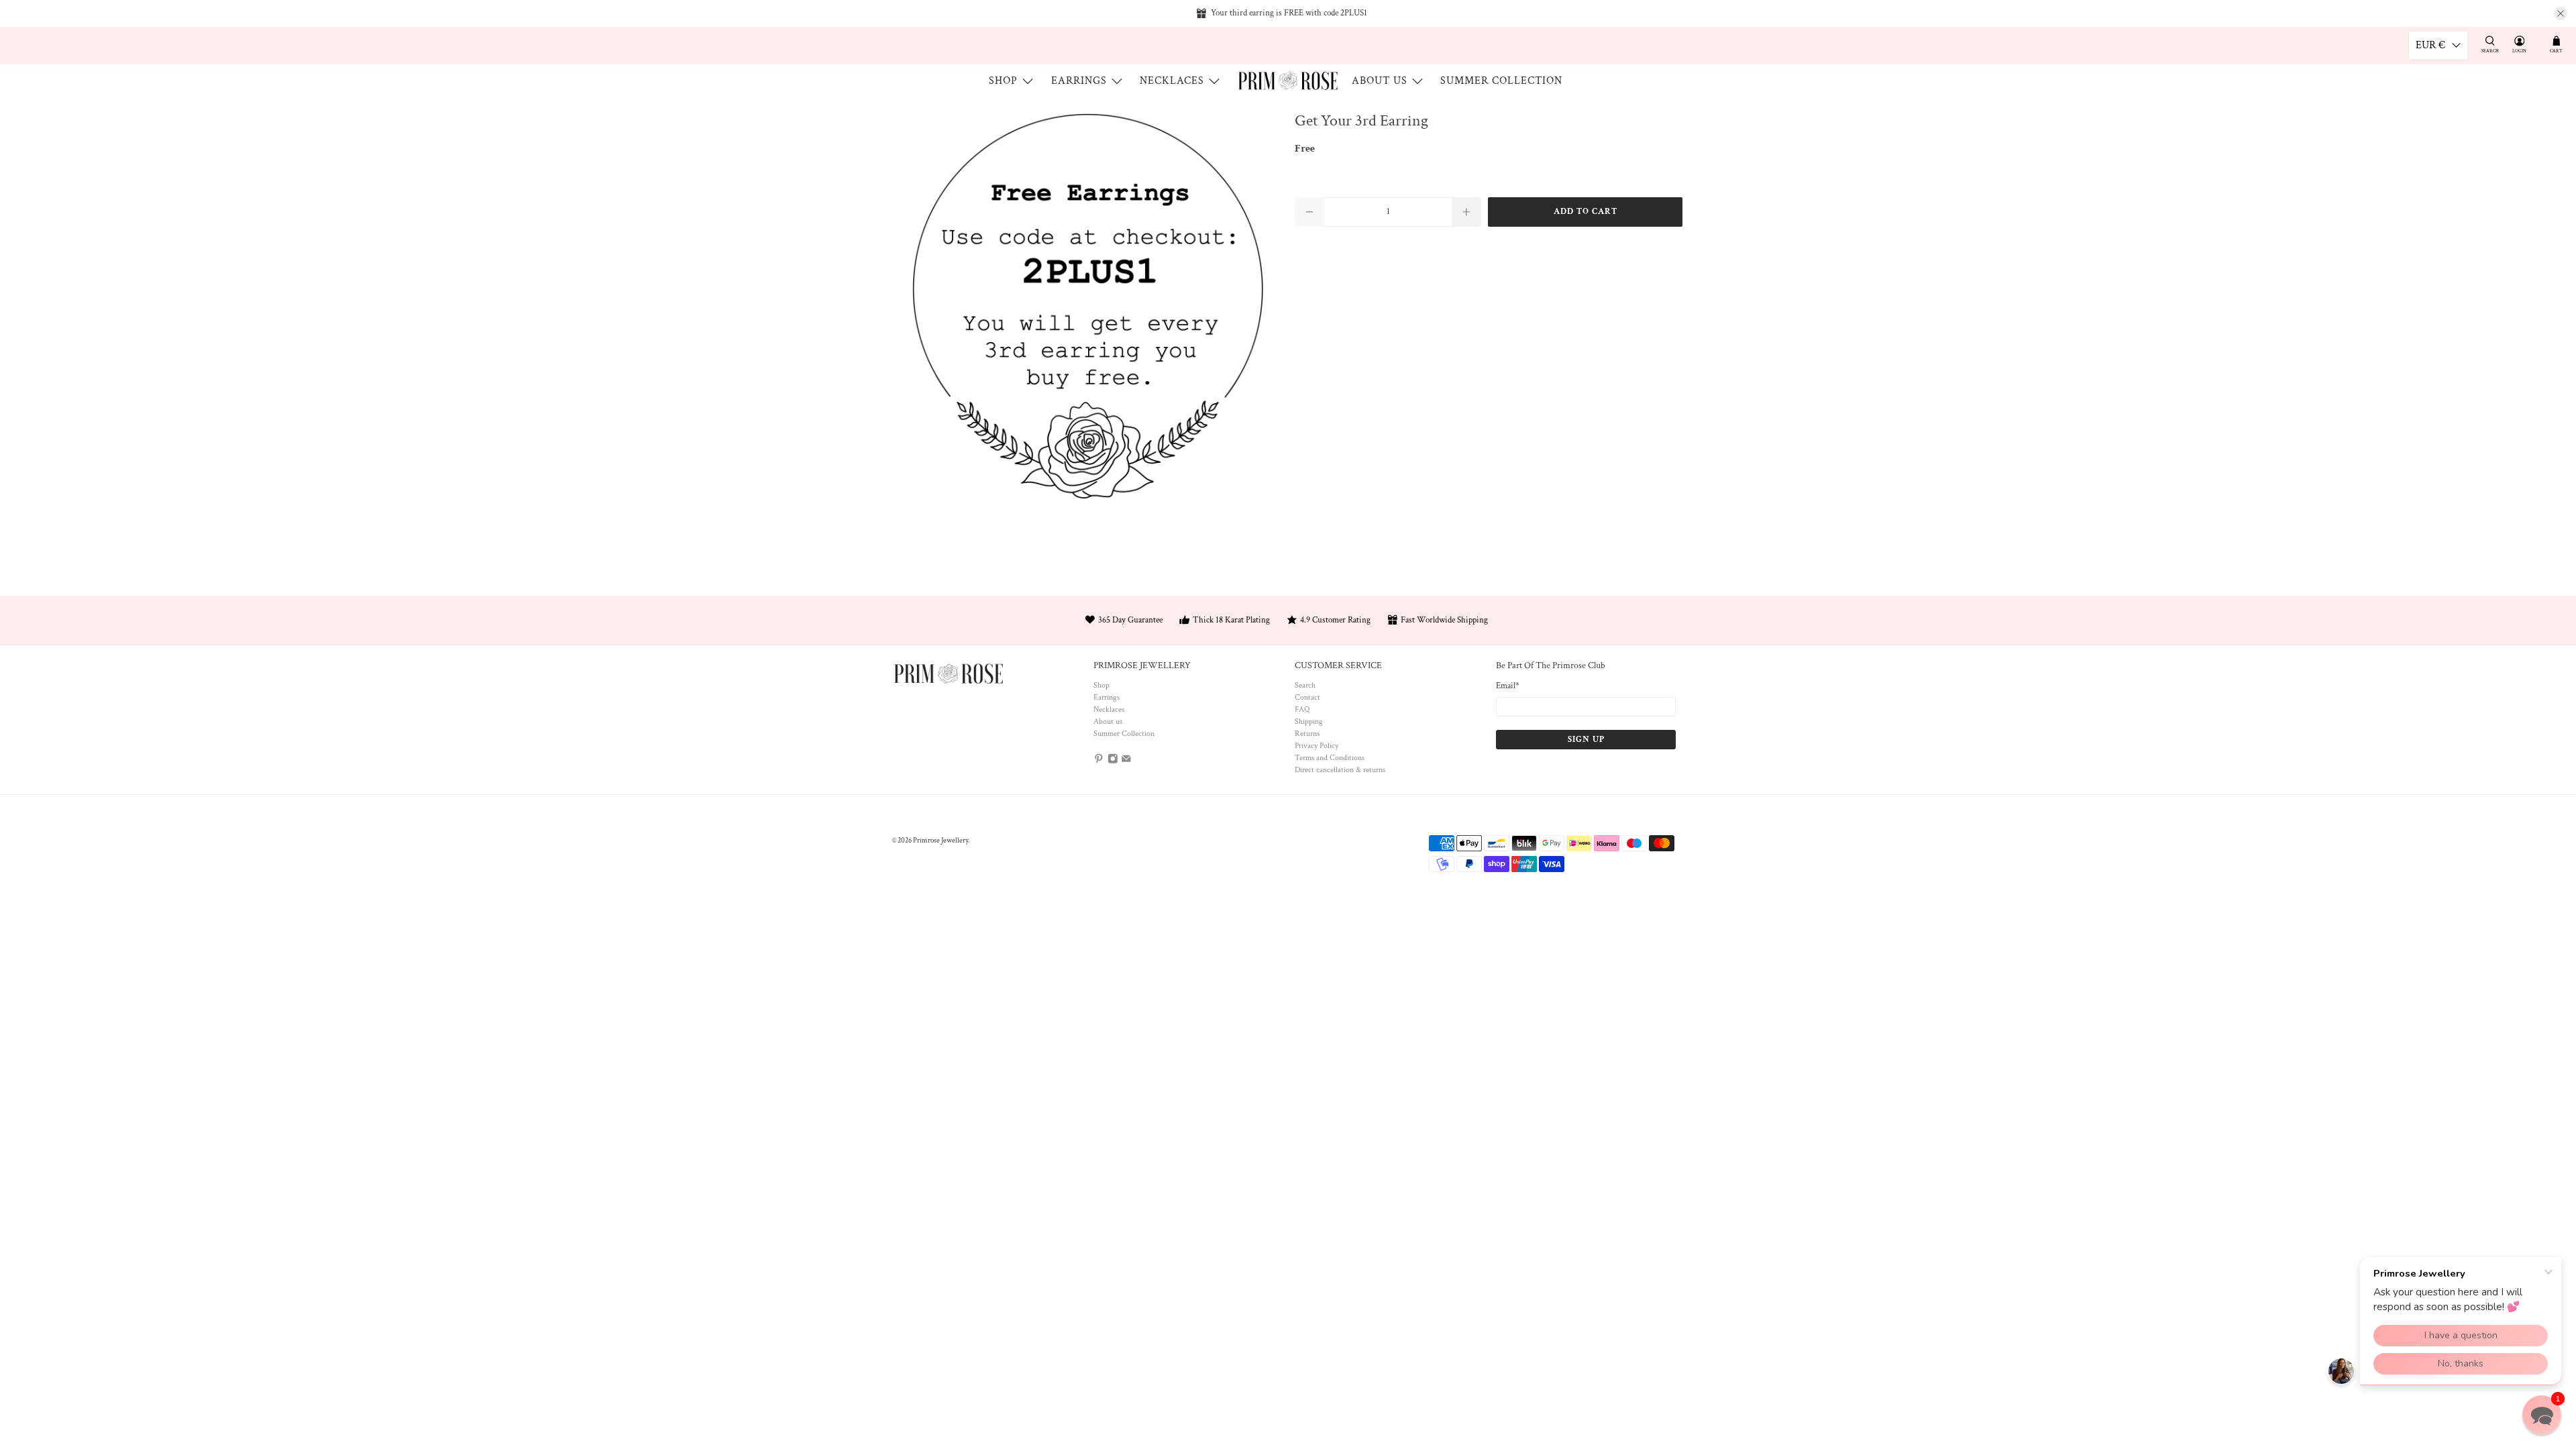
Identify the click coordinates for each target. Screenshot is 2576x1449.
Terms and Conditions (1330, 758)
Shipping (1309, 721)
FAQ (1302, 709)
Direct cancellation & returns (1340, 770)
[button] (2542, 1415)
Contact (1307, 697)
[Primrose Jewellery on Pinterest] (1099, 761)
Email (1508, 686)
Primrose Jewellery (941, 841)
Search (1305, 685)
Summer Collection (1501, 81)
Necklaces (1172, 81)
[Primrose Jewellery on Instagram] (1113, 761)
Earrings (1079, 81)
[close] (2561, 13)
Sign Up (1586, 740)
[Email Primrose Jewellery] (1126, 761)
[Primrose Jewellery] (1288, 80)
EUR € (2430, 45)
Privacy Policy (1317, 746)
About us (1380, 81)
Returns (1307, 734)
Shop (1003, 81)
